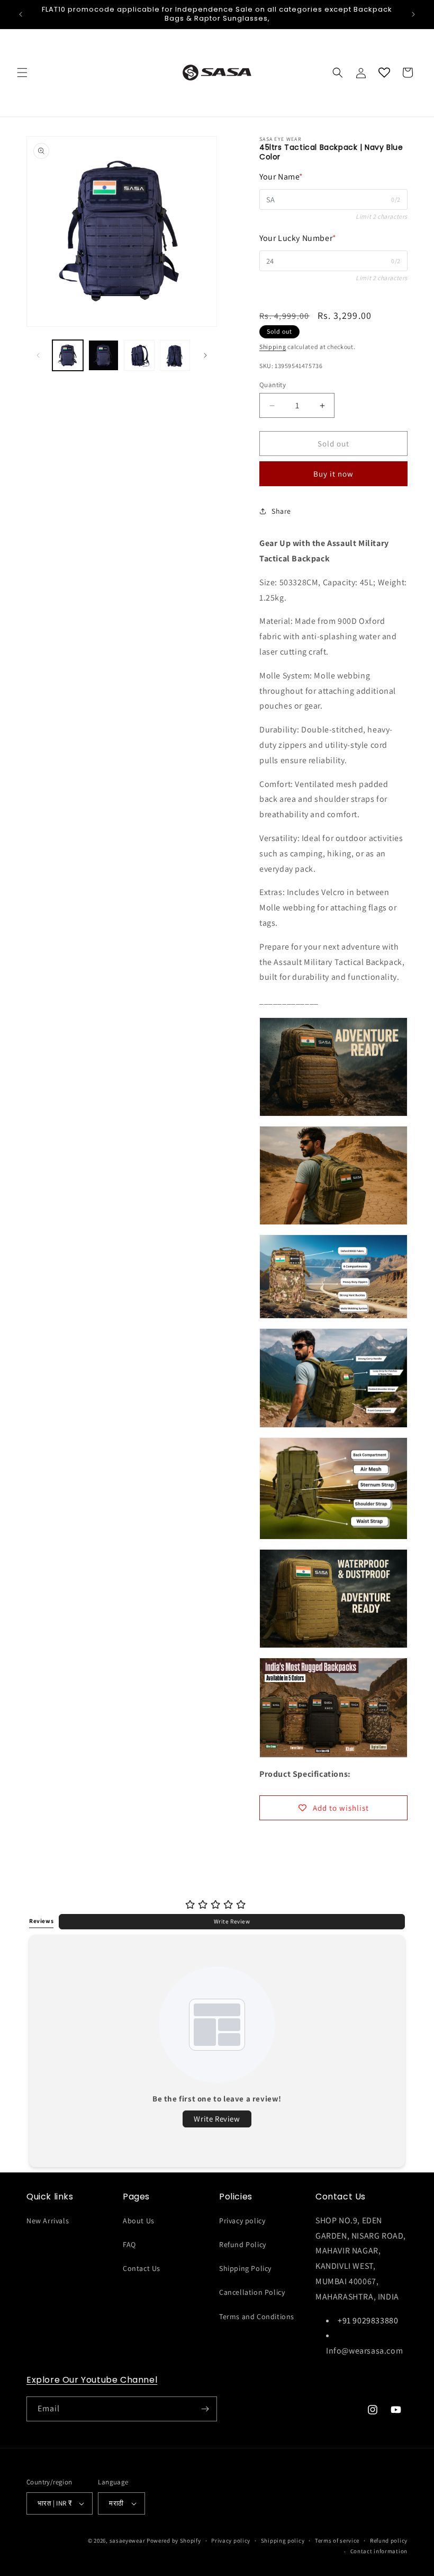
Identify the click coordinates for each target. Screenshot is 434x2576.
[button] (22, 73)
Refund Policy (243, 2244)
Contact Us (142, 2268)
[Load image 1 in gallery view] (68, 355)
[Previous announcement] (21, 14)
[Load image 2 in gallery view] (104, 355)
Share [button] (281, 511)
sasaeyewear (128, 2541)
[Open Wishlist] (384, 73)
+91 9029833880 (368, 2320)
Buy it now (333, 474)
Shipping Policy (245, 2268)
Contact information (379, 2551)
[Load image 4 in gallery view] (175, 355)
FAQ (129, 2244)
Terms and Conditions (257, 2316)
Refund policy (389, 2541)
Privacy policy (242, 2221)
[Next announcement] (413, 14)
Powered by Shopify (174, 2541)
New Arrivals (48, 2221)
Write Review (232, 1921)
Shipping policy (283, 2541)
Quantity (273, 385)
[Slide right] (205, 355)
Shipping (273, 347)
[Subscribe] (205, 2409)
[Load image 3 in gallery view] (139, 355)
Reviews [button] (41, 1921)
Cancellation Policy (252, 2292)
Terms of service (337, 2541)
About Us (139, 2221)
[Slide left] (38, 355)
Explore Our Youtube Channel (92, 2380)
